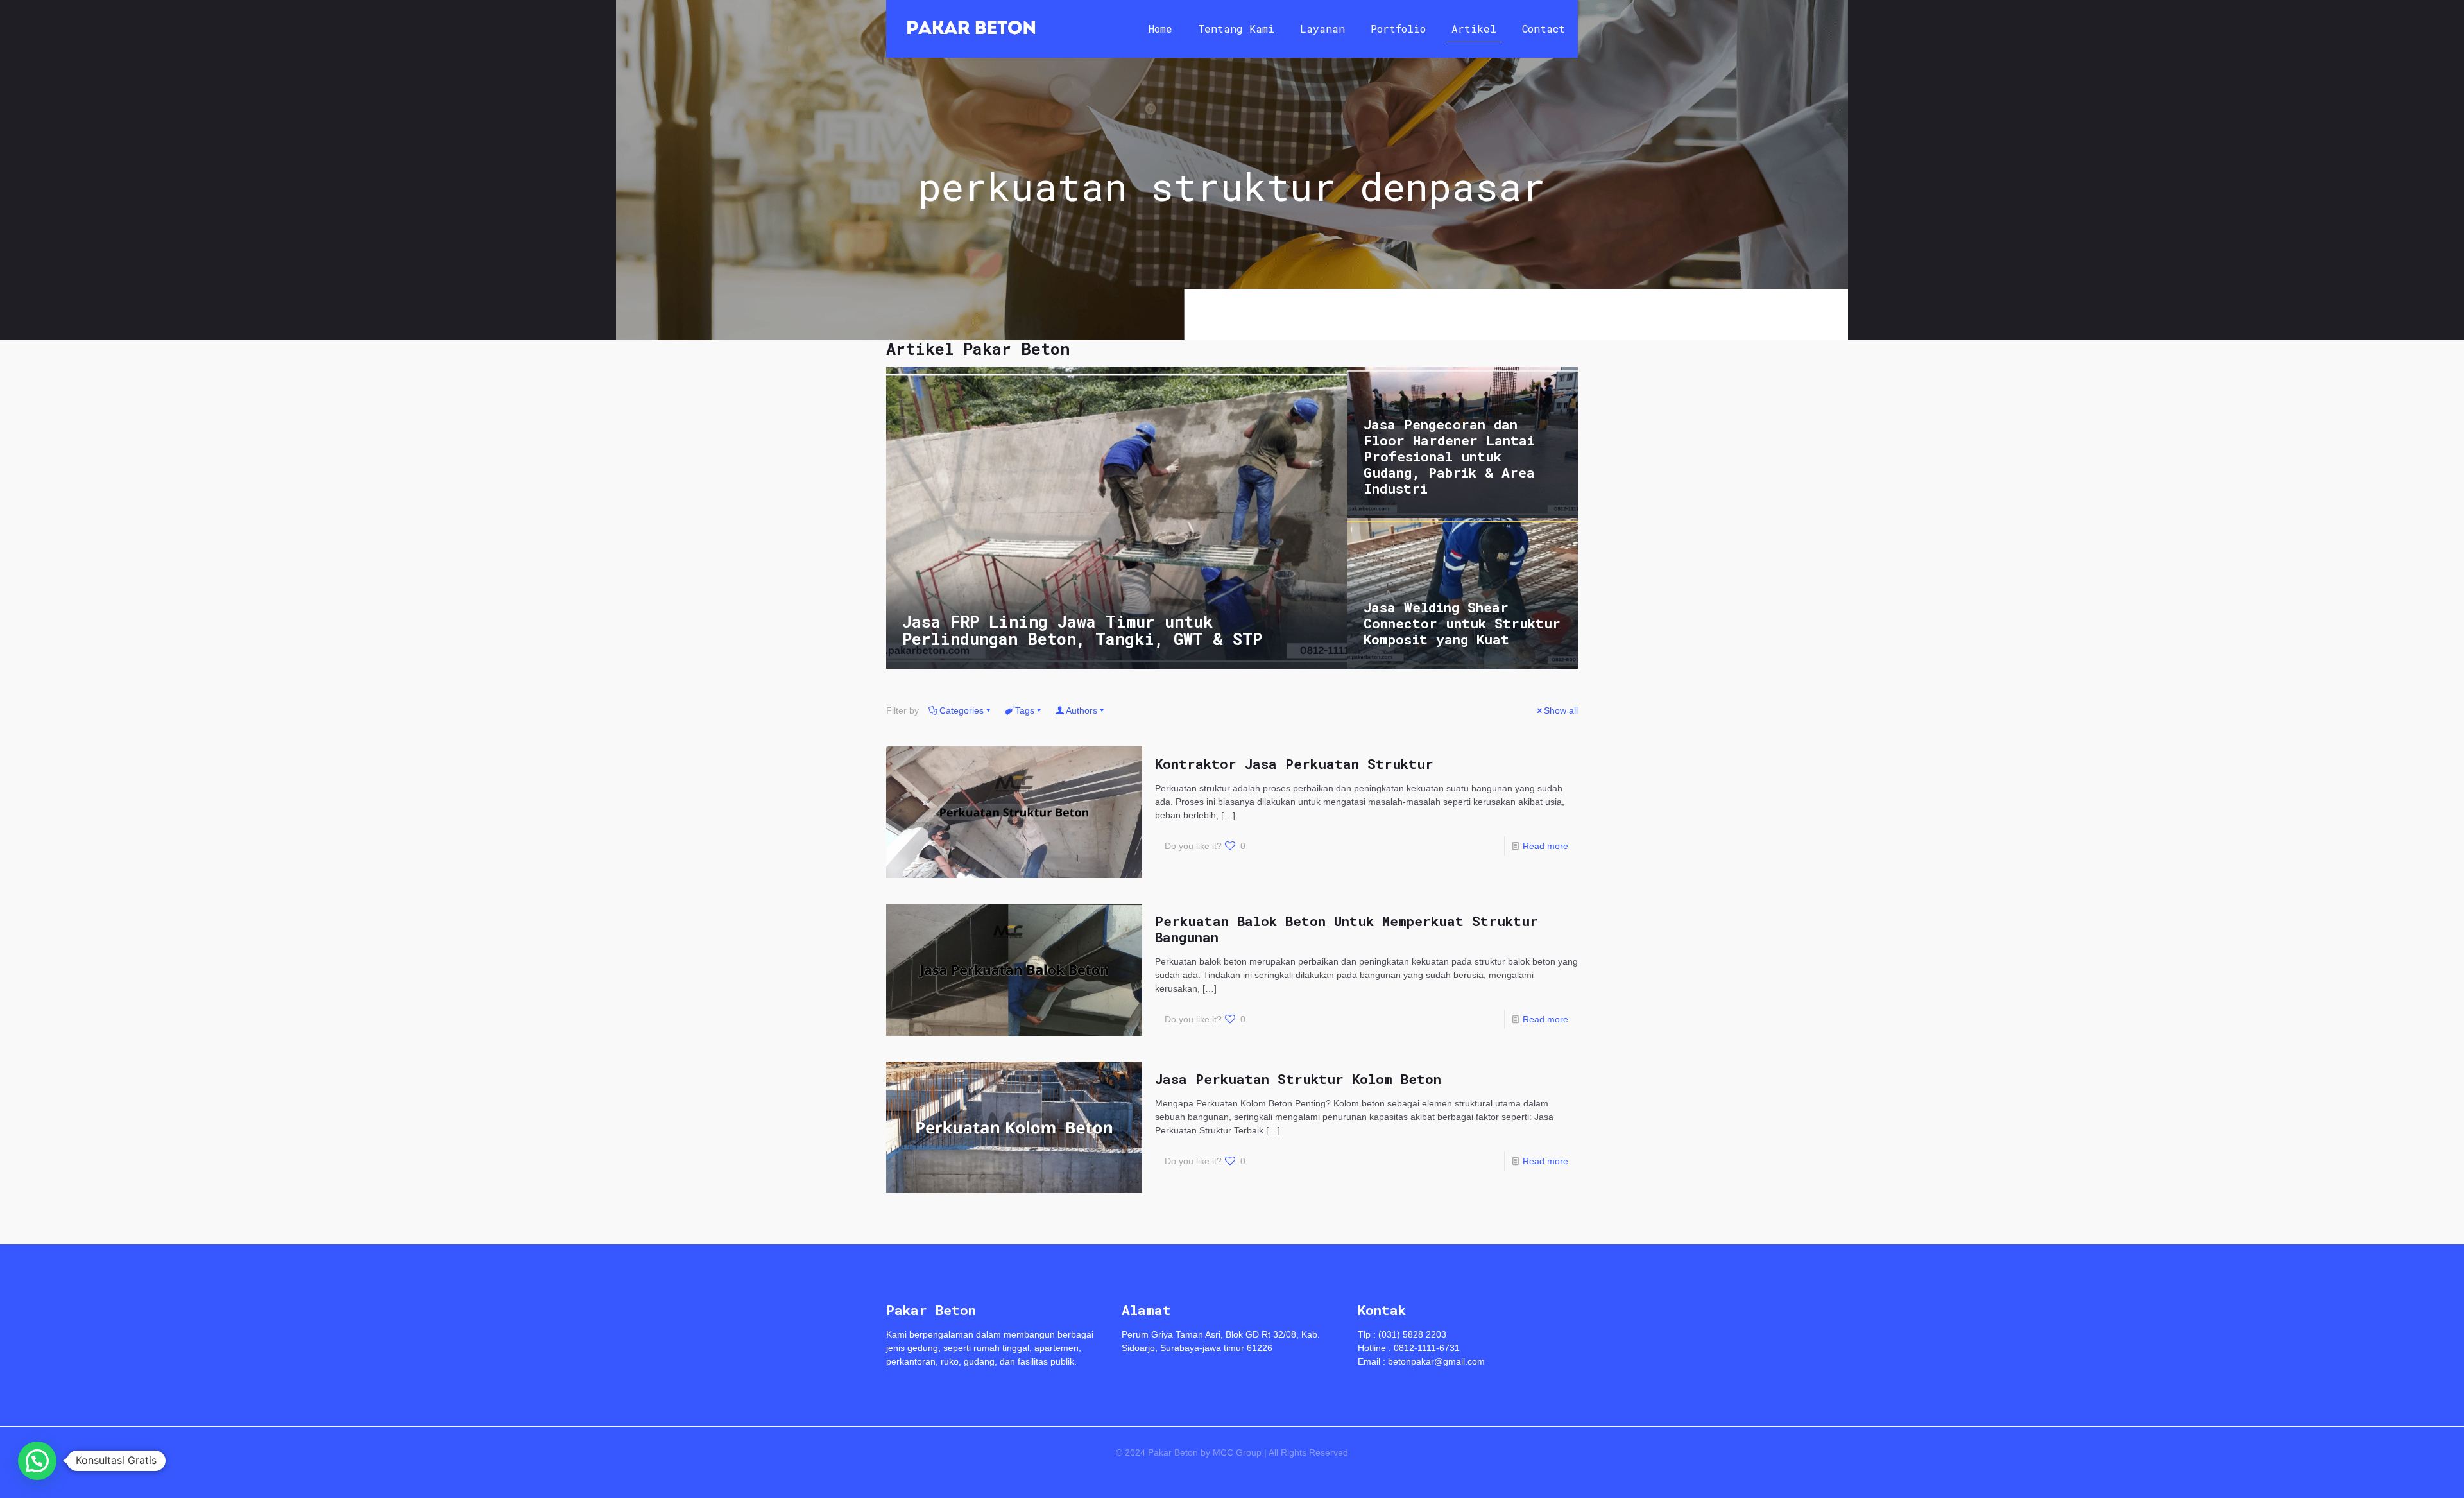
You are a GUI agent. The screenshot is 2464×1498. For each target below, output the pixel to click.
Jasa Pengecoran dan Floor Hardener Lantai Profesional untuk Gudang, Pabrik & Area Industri (1449, 456)
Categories (962, 710)
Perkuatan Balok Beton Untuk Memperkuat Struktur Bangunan (1347, 929)
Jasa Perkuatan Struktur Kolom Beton (1298, 1079)
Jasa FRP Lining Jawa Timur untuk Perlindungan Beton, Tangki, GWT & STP (1082, 630)
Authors (1082, 710)
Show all (1561, 710)
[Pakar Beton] (971, 29)
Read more (1545, 846)
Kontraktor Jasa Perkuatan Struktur (1294, 764)
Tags (1025, 710)
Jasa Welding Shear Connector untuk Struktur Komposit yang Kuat (1462, 623)
